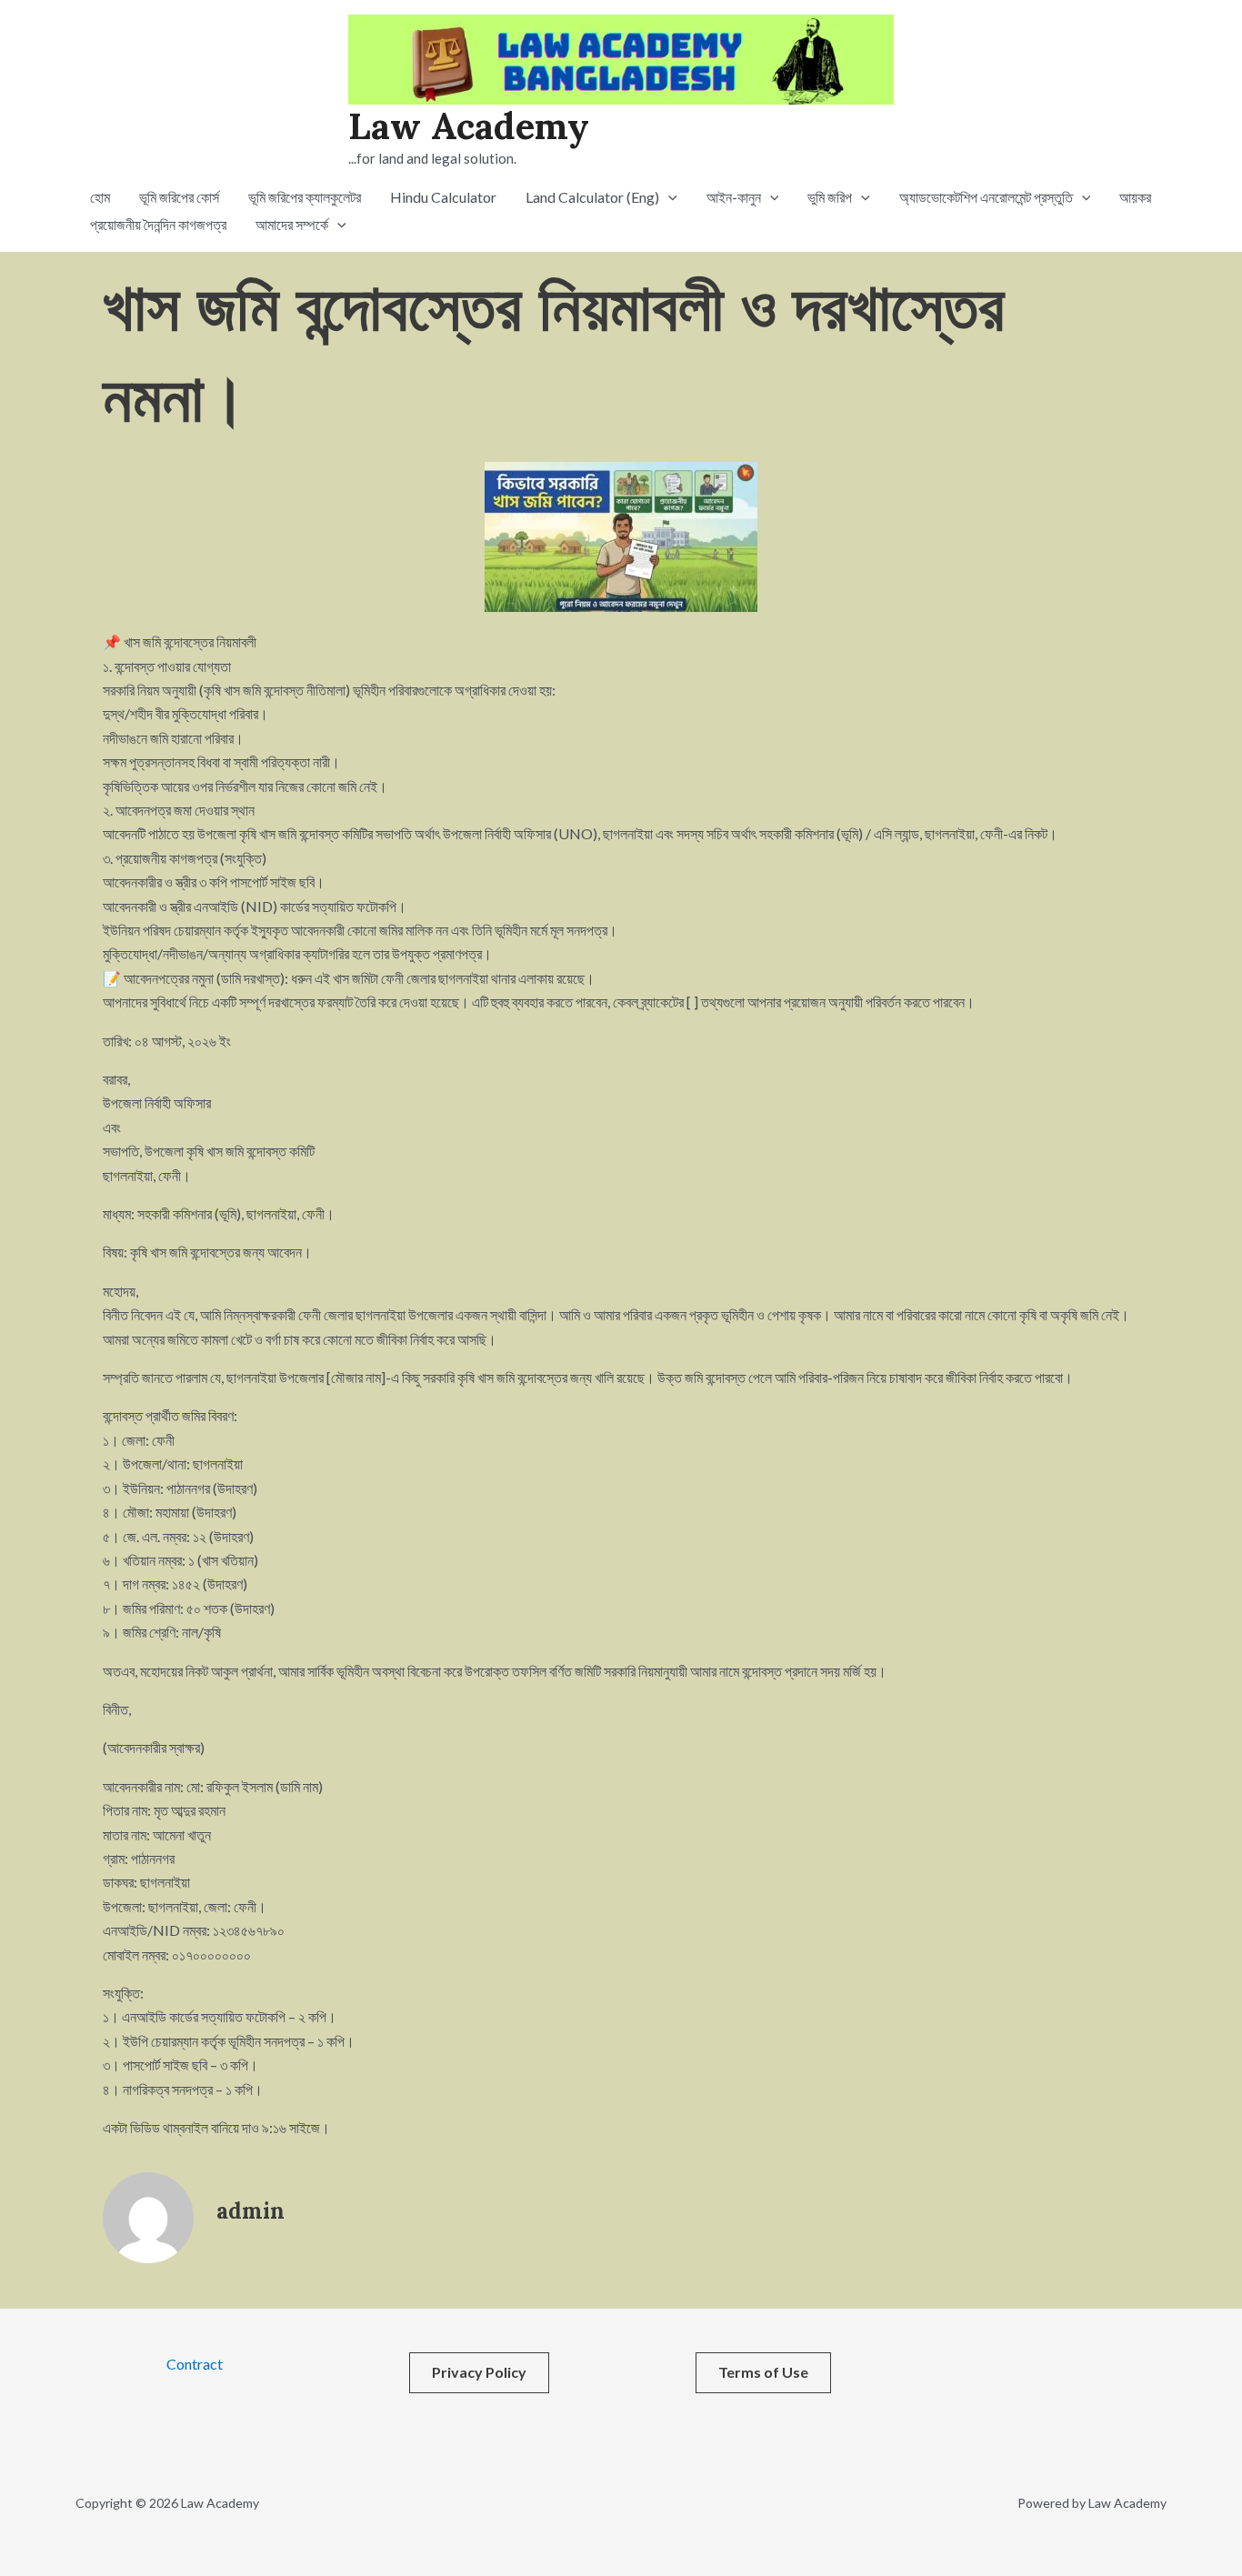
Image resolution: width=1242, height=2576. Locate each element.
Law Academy (469, 126)
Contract (195, 2364)
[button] (668, 197)
